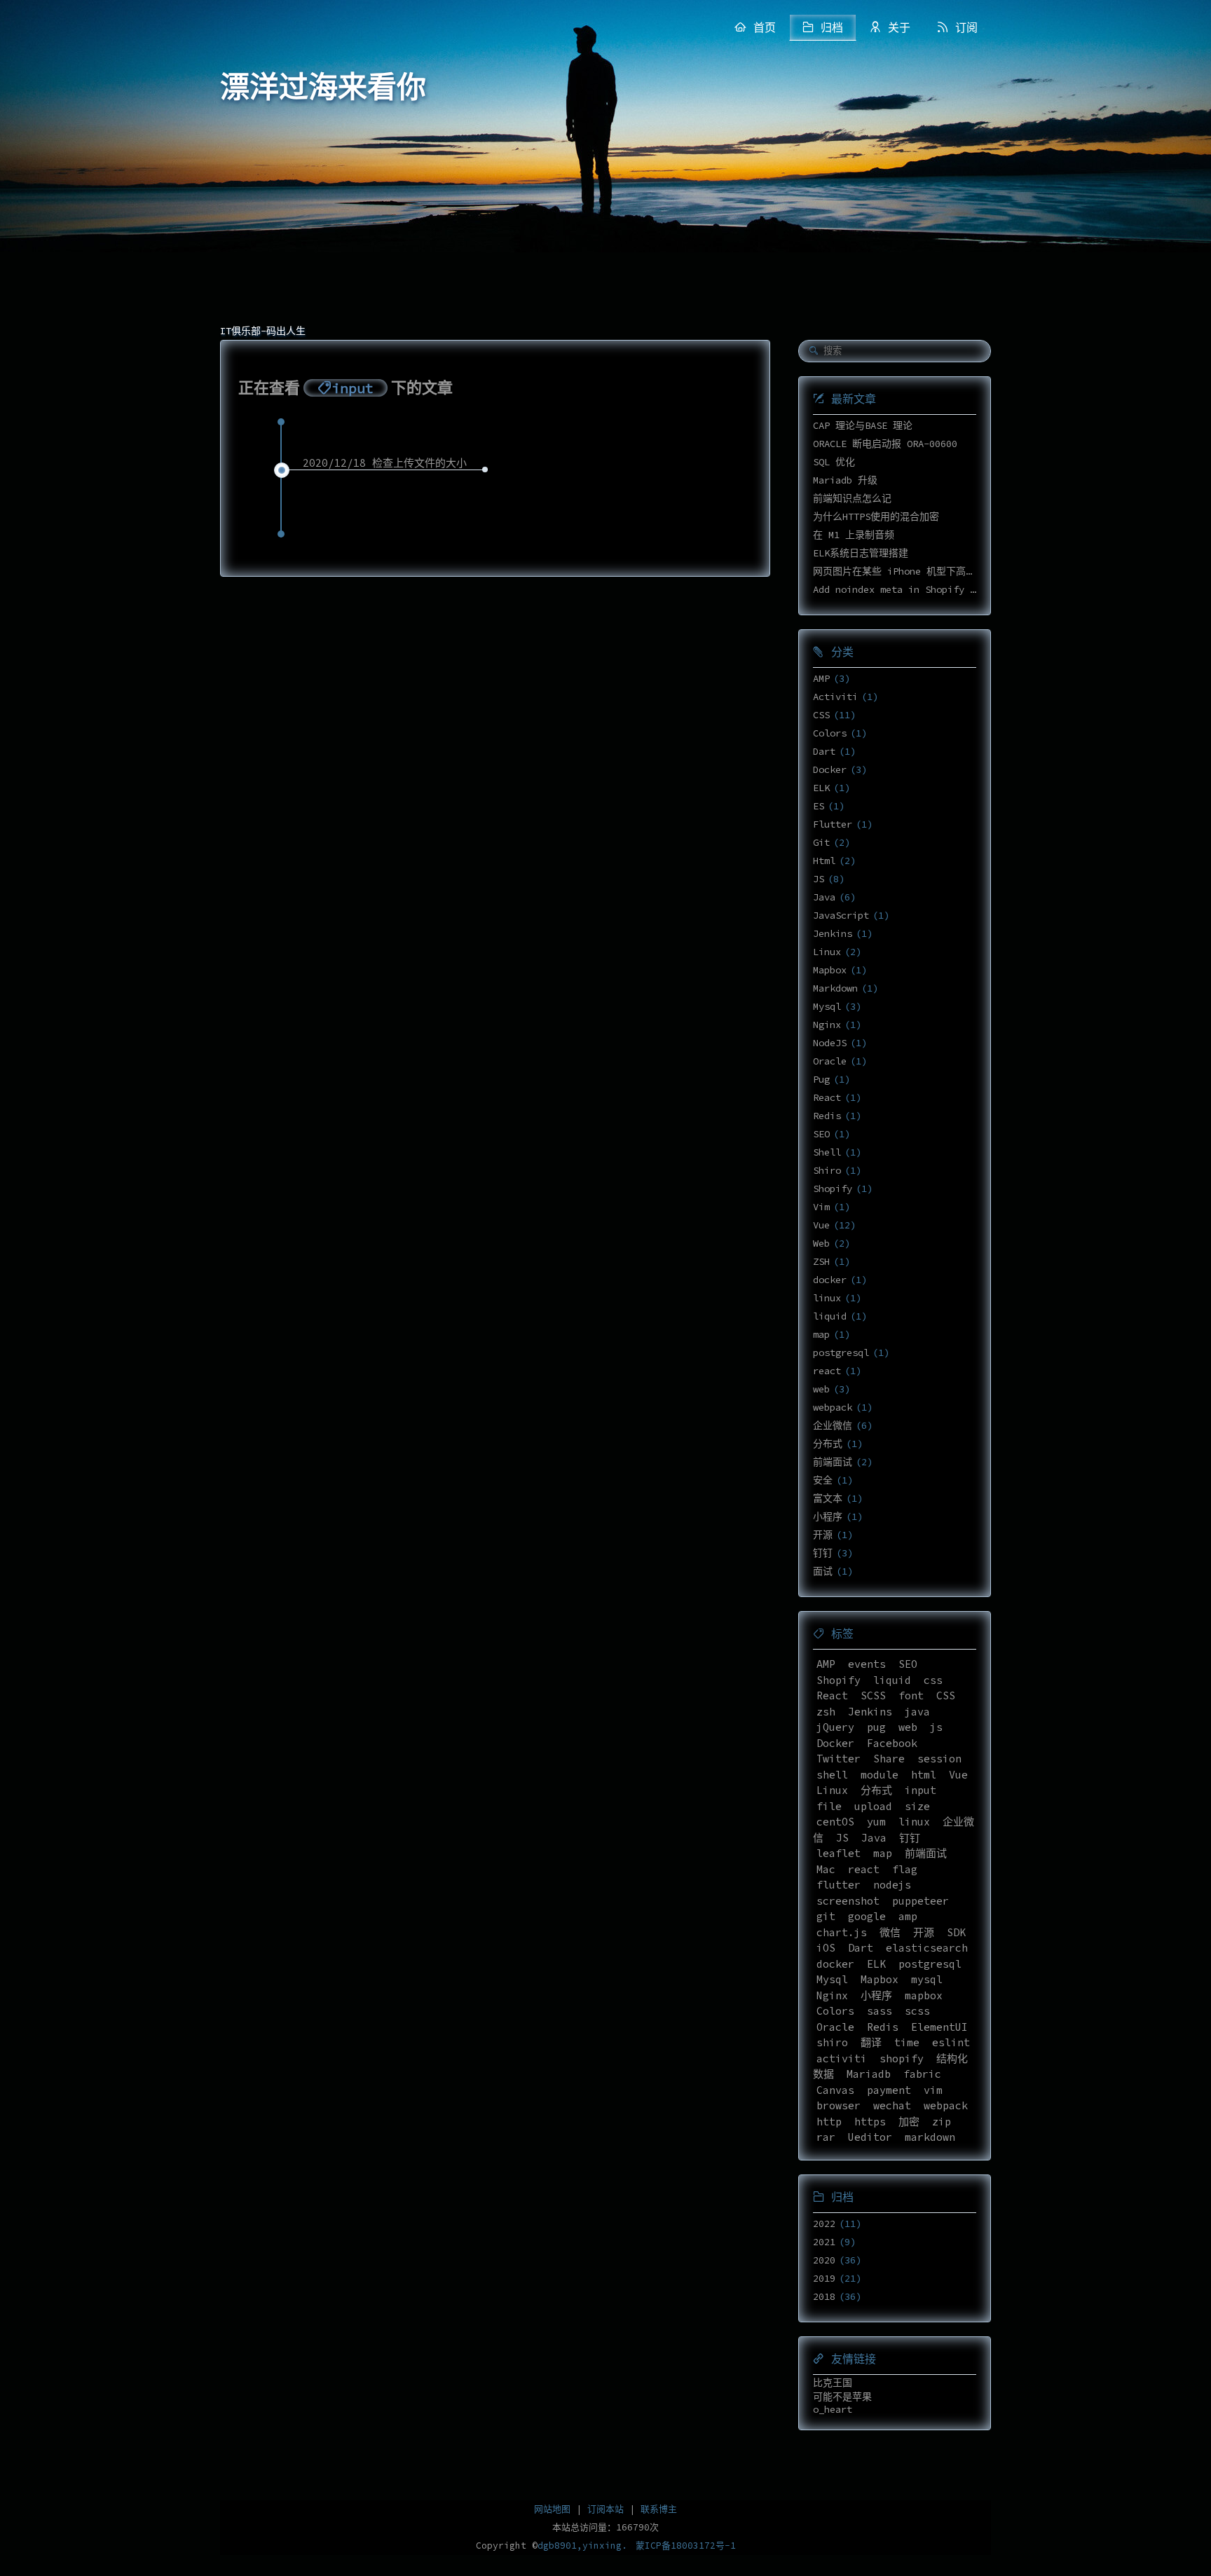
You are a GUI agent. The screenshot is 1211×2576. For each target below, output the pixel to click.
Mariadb (869, 2074)
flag (905, 1869)
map (821, 1334)
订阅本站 (605, 2509)
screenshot (848, 1901)
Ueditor (870, 2137)
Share (889, 1759)
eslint (951, 2042)
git (826, 1916)
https (870, 2122)
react (827, 1371)
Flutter (833, 824)
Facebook (892, 1743)
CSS (821, 715)
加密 (909, 2122)
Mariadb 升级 (845, 480)
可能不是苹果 (842, 2397)
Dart (824, 751)
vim (933, 2090)
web (821, 1389)
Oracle (830, 1061)
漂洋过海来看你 (323, 88)
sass (880, 2011)
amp (908, 1916)
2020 (824, 2260)
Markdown (835, 988)
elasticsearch (927, 1948)
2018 (824, 2296)
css (933, 1680)
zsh (826, 1712)
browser (839, 2105)
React (827, 1097)
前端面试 (833, 1462)
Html (824, 861)
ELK (821, 788)
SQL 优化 (834, 462)
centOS (835, 1822)
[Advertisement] (605, 210)
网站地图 (552, 2509)
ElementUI (939, 2027)
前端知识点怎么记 (852, 498)
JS (819, 879)
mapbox (924, 1995)
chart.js (842, 1932)
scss (917, 2011)
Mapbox (830, 970)
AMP (821, 678)
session (939, 1759)
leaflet (839, 1853)
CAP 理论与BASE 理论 (863, 425)
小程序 (828, 1516)
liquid (830, 1316)
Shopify (833, 1188)
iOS (826, 1948)
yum (876, 1822)
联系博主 (659, 2509)
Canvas (835, 2090)
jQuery (835, 1727)
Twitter (839, 1759)
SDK (956, 1932)
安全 (823, 1480)
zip (942, 2122)
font (911, 1695)
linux (827, 1298)
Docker (830, 769)
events (867, 1664)
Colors (830, 733)
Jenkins (833, 933)
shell (832, 1775)
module (880, 1775)
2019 (824, 2278)
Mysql (827, 1006)
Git (821, 842)
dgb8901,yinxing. (582, 2546)
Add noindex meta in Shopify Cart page (917, 589)
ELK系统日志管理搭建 (861, 553)
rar (826, 2137)
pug (876, 1727)
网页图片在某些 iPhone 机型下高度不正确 (909, 571)
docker (830, 1280)
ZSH (821, 1261)
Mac (826, 1869)
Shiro (827, 1170)
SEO (821, 1134)
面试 (823, 1571)
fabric (922, 2074)
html (924, 1775)
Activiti (835, 697)
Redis (827, 1116)
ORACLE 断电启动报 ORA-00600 (885, 444)
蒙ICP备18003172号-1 (686, 2546)
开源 (823, 1535)
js (936, 1727)
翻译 (871, 2042)
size (917, 1806)
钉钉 (823, 1553)
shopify (902, 2058)
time (907, 2042)
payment (889, 2090)
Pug (821, 1079)
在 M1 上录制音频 (854, 535)
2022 (824, 2224)
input (921, 1790)
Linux (827, 952)
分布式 (828, 1444)
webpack (833, 1407)
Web (821, 1243)
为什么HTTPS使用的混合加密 (876, 516)
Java (824, 897)
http (829, 2122)
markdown (930, 2137)
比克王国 (833, 2383)
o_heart (833, 2409)
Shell (827, 1152)
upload (873, 1806)
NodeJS (830, 1043)
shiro (832, 2042)
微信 (890, 1932)
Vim (821, 1207)
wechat (892, 2105)
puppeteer (921, 1901)
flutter (839, 1885)
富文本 (828, 1498)
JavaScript (841, 915)
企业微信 (833, 1425)
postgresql (841, 1352)
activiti (842, 2058)
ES (819, 806)
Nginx (827, 1025)
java (917, 1712)
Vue (821, 1225)
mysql (927, 1979)
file (829, 1806)
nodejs (892, 1885)
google (867, 1916)
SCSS (873, 1695)
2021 (824, 2242)
